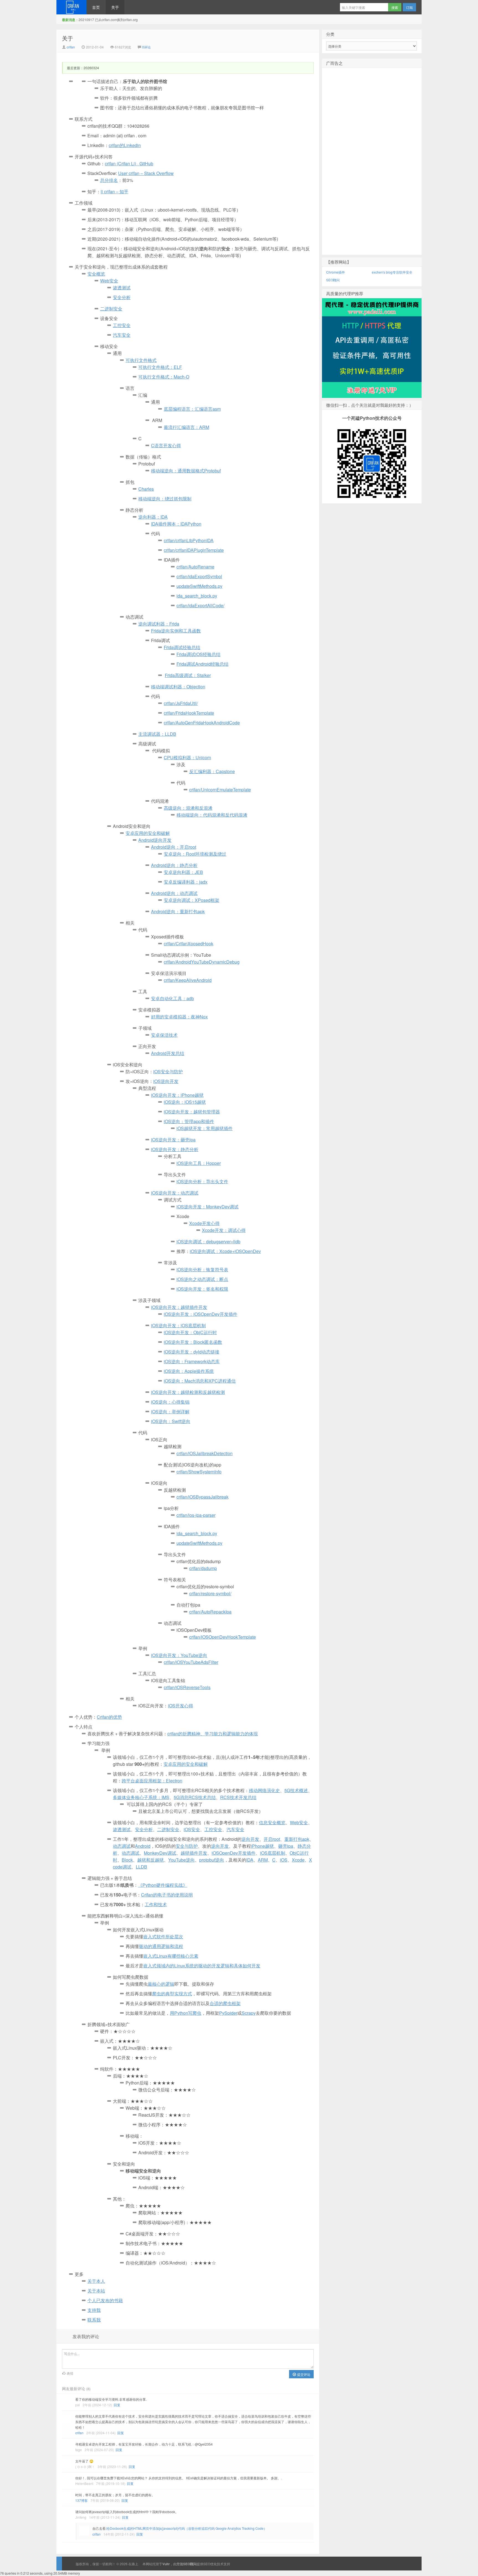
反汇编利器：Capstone (212, 771)
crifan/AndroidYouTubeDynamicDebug (202, 962)
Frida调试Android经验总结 (202, 664)
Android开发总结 (168, 1053)
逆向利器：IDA (153, 517)
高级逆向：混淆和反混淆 (188, 808)
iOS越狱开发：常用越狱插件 (205, 1128)
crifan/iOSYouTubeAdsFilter (191, 1662)
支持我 (94, 2310)
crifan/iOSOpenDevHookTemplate (223, 1637)
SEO (207, 2564)
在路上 (72, 7)
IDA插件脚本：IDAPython (176, 524)
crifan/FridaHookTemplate (189, 713)
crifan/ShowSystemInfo (199, 1472)
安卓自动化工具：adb (172, 998)
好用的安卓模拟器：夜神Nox (179, 1017)
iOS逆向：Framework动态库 (192, 1361)
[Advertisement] (372, 170)
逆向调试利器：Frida (159, 624)
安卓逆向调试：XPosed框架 (192, 900)
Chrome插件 (336, 272)
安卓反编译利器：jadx (186, 882)
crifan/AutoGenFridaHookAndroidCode (202, 723)
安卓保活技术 (164, 1035)
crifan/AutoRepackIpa (210, 1612)
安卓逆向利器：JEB (183, 872)
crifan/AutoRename (195, 567)
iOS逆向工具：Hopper (199, 1163)
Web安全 (109, 281)
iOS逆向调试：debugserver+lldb (208, 1241)
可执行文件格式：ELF (160, 367)
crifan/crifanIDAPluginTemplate (194, 550)
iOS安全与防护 (168, 1071)
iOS (284, 1860)
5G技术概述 (296, 1790)
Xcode (298, 1860)
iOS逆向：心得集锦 (170, 1402)
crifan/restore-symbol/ (210, 1593)
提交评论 (303, 2374)
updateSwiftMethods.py (199, 586)
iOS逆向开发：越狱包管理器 (192, 1112)
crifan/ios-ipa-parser (196, 1515)
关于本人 (96, 2281)
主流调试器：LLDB (157, 734)
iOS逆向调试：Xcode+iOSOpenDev (225, 1251)
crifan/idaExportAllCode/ (200, 605)
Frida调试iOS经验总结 (198, 654)
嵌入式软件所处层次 (163, 1936)
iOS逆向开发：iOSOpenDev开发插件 (201, 1314)
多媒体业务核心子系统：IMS (141, 1797)
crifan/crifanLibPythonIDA (189, 540)
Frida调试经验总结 (182, 647)
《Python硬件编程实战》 (163, 1885)
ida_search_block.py (197, 596)
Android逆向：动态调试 (174, 893)
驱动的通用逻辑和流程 (161, 1946)
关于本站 (96, 2291)
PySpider (228, 2013)
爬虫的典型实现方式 (172, 1994)
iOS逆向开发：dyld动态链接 (192, 1352)
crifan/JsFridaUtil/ (181, 703)
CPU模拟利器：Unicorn (187, 757)
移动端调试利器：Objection (178, 687)
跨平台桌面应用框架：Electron (152, 1781)
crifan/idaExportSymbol (199, 576)
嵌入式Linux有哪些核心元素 (171, 1956)
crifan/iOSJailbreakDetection (205, 1453)
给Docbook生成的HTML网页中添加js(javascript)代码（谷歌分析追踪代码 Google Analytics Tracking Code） (187, 2528)
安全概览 (96, 274)
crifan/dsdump (203, 1568)
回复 (117, 2405)
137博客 (81, 2500)
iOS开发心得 (180, 1706)
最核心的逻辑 (161, 1984)
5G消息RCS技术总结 (195, 1797)
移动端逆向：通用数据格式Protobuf (186, 471)
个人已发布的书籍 (105, 2300)
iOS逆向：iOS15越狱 (185, 1102)
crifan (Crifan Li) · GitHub (129, 164)
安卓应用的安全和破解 (186, 1764)
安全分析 (122, 297)
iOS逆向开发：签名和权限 (202, 1289)
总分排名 (109, 180)
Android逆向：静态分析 (174, 865)
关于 (115, 7)
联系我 (94, 2320)
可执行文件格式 (141, 360)
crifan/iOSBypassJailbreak (202, 1497)
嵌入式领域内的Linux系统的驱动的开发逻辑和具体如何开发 (202, 1966)
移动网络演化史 (264, 1790)
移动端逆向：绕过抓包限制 (165, 499)
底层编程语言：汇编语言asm (192, 409)
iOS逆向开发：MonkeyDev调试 (207, 1207)
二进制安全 (111, 309)
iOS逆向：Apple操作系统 (189, 1371)
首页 (96, 7)
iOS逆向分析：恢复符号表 (202, 1269)
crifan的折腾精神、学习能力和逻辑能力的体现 (213, 1734)
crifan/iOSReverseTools (187, 1687)
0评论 (146, 47)
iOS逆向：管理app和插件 (189, 1121)
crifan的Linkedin (125, 145)
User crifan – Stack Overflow (146, 173)
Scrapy (249, 2013)
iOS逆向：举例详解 (170, 1411)
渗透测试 (122, 288)
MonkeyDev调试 (160, 1853)
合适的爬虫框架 (225, 2003)
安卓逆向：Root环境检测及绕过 (195, 854)
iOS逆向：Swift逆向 (171, 1421)
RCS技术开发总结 (238, 1797)
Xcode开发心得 (204, 1223)
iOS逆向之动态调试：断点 (202, 1279)
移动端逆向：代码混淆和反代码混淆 (212, 815)
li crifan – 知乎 (115, 191)
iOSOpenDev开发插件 (234, 1853)
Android (143, 1846)
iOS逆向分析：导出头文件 (202, 1181)
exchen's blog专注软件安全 (392, 272)
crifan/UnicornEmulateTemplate (220, 790)
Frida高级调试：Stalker (188, 675)
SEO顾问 (333, 280)
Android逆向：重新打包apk (178, 911)
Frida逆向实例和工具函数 (176, 631)
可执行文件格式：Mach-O (164, 377)
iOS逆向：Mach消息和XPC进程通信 (200, 1381)
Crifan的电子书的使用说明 (167, 1895)
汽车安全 (122, 335)
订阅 (409, 7)
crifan (71, 47)
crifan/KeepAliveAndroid (188, 980)
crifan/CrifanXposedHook (189, 944)
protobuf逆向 (212, 1860)
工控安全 (122, 325)
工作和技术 (156, 1904)
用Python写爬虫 (186, 2013)
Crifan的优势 (109, 1717)
